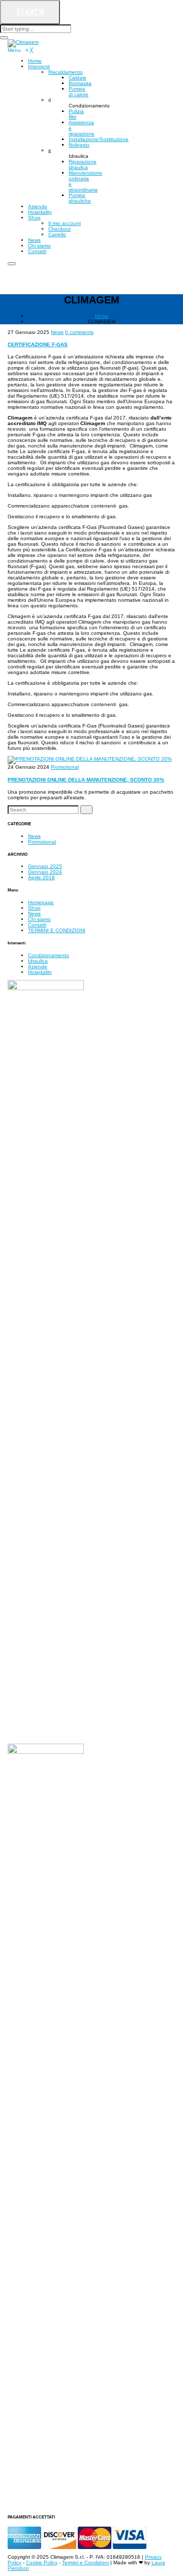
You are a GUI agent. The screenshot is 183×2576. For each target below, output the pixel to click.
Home (102, 316)
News (57, 332)
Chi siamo (39, 919)
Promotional (65, 767)
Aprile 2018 (41, 877)
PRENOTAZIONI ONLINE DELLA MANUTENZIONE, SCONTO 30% (86, 780)
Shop (34, 908)
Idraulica (38, 961)
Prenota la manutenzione (71, 276)
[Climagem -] (23, 43)
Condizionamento (49, 955)
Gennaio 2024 (45, 872)
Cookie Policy (42, 2563)
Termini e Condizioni (85, 2563)
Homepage (41, 902)
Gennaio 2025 (45, 866)
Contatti (37, 925)
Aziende (38, 967)
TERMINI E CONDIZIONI (57, 930)
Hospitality (40, 972)
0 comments (79, 332)
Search (30, 12)
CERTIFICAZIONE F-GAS (38, 344)
